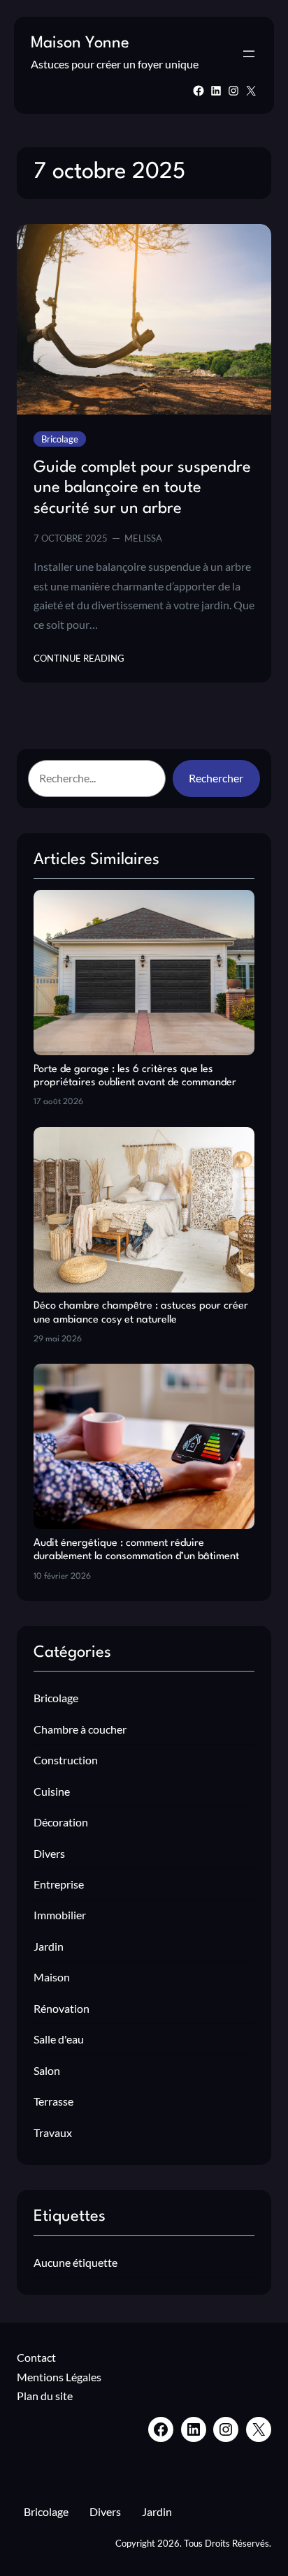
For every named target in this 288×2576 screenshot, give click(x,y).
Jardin (49, 1946)
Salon (47, 2070)
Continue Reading (79, 659)
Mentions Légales (59, 2377)
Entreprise (59, 1884)
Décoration (61, 1822)
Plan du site (45, 2396)
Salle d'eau (59, 2039)
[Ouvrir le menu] (249, 54)
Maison (52, 1977)
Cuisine (52, 1791)
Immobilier (60, 1915)
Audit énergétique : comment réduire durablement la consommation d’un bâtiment (136, 1550)
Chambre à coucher (80, 1729)
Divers (49, 1853)
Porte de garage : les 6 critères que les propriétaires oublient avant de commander (135, 1076)
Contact (36, 2357)
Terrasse (53, 2101)
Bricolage (60, 439)
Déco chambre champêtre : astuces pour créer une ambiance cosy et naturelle (141, 1313)
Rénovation (62, 2008)
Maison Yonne (80, 43)
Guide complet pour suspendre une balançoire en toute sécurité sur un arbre (142, 488)
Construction (66, 1760)
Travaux (53, 2132)
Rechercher (216, 778)
